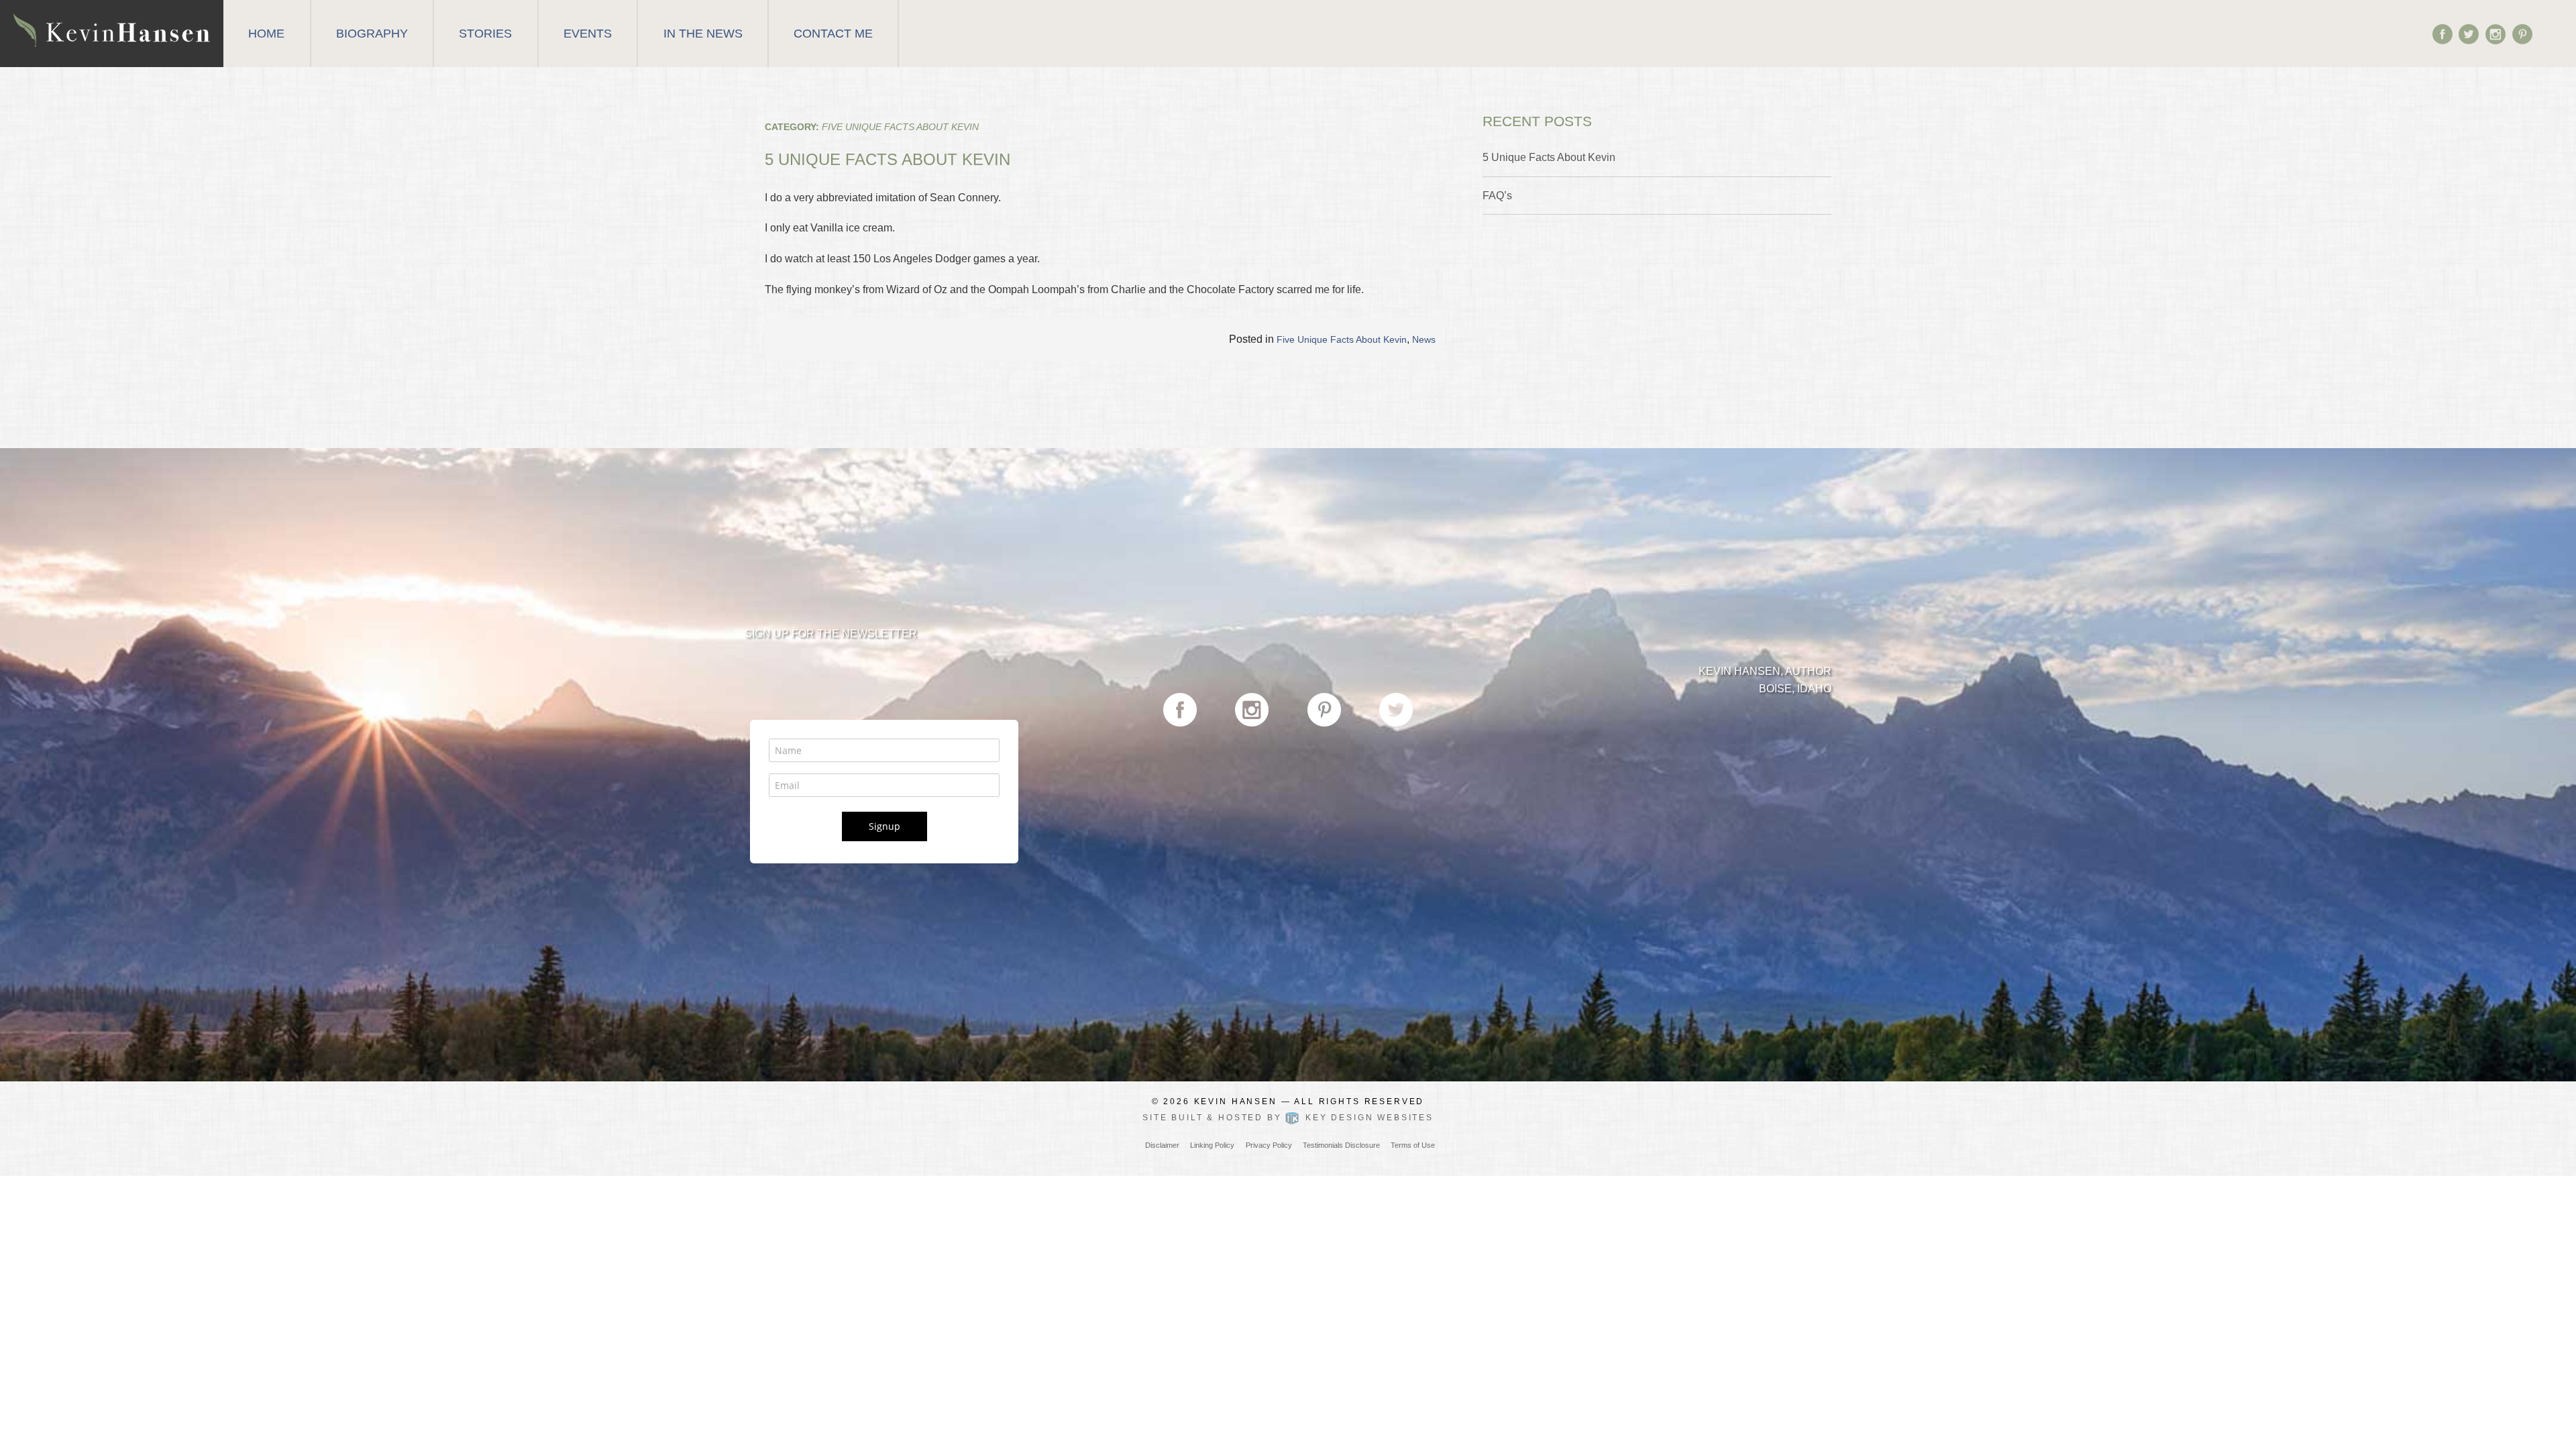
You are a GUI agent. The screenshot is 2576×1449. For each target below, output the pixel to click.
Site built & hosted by (1288, 1118)
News (1424, 339)
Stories (485, 34)
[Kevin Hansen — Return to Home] (112, 29)
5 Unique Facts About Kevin (888, 159)
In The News (703, 34)
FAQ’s (1497, 196)
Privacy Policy (1269, 1145)
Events (588, 34)
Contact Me (833, 34)
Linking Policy (1212, 1145)
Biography (372, 34)
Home (266, 34)
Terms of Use (1413, 1145)
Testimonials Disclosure (1341, 1145)
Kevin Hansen (1236, 1102)
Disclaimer (1162, 1145)
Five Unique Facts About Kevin (1342, 339)
